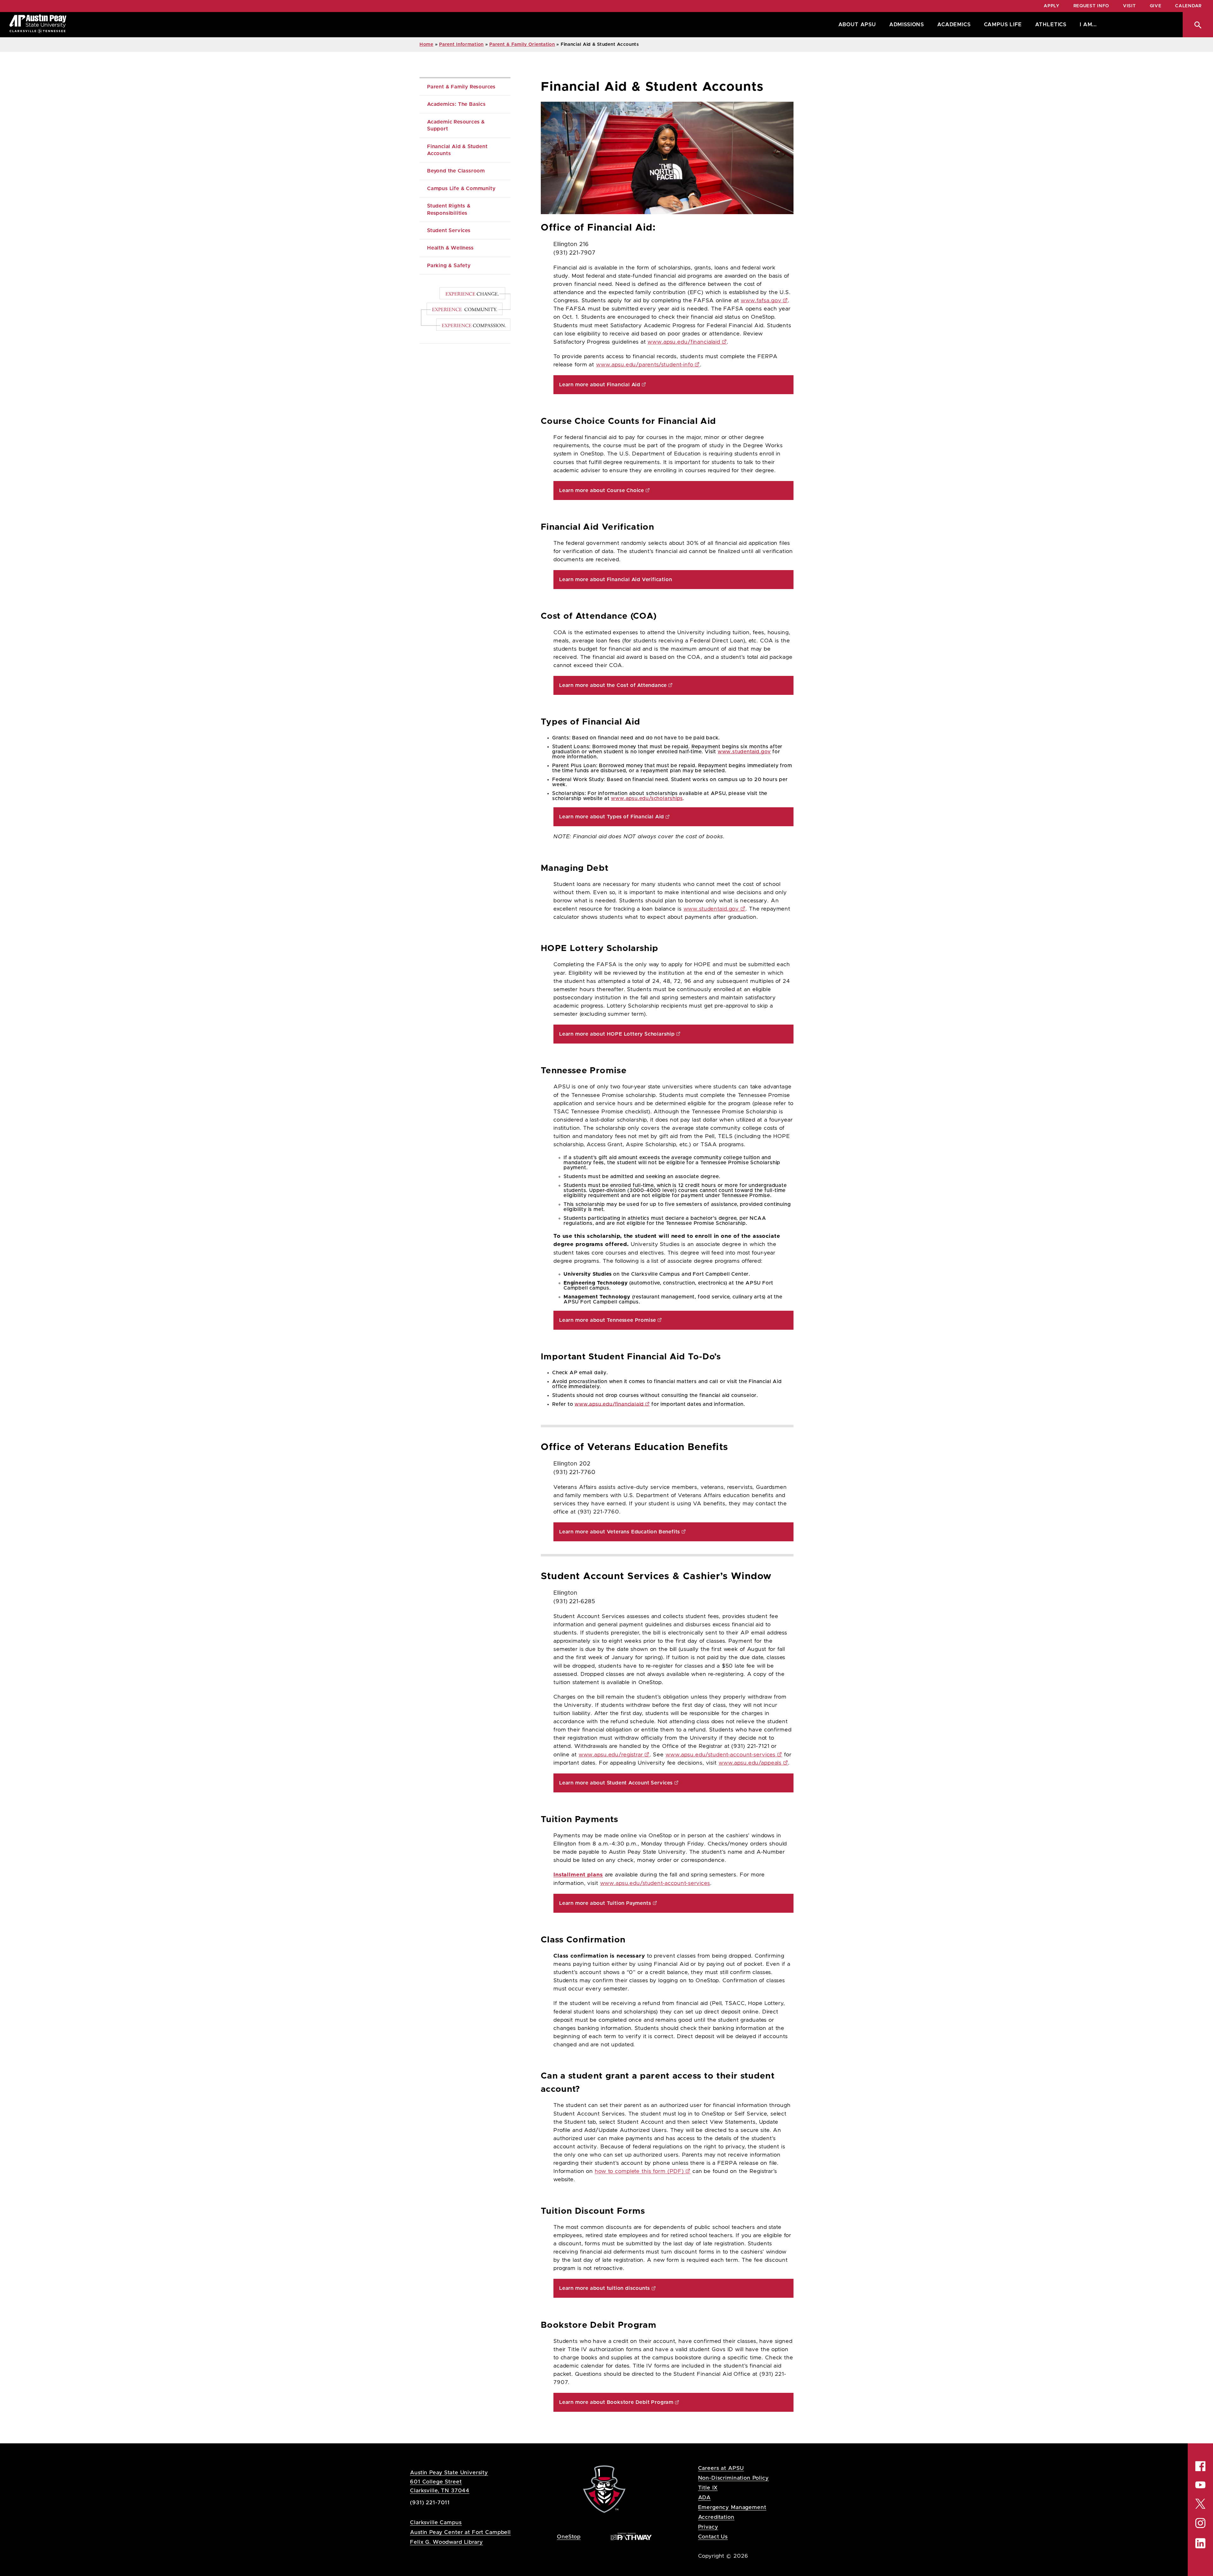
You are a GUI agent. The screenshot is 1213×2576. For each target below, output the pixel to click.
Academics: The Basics (456, 104)
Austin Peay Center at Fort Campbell (460, 2532)
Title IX (708, 2488)
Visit (1129, 6)
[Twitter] (1200, 2503)
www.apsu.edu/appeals (750, 1763)
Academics (954, 25)
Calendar (1188, 6)
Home (426, 45)
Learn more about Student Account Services (616, 1783)
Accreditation (716, 2517)
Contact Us (713, 2537)
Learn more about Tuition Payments (605, 1903)
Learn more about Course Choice (602, 491)
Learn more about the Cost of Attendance (613, 685)
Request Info (1091, 6)
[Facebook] (1200, 2466)
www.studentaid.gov (744, 752)
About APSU (857, 25)
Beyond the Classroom (456, 171)
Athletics (1051, 25)
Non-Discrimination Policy (733, 2478)
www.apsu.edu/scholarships (647, 798)
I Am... (1088, 25)
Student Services (449, 231)
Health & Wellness (450, 248)
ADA (705, 2498)
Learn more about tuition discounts (605, 2288)
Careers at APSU (721, 2468)
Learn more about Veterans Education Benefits (620, 1532)
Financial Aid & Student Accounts (458, 150)
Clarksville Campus (436, 2522)
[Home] (38, 25)
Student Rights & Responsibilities (450, 209)
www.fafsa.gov (761, 301)
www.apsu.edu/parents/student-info (645, 365)
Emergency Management (732, 2507)
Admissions (907, 25)
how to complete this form (639, 2171)
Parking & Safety (449, 266)
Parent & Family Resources (461, 87)
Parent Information (461, 45)
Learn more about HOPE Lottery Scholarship (617, 1034)
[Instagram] (1200, 2523)
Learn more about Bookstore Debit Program (616, 2402)
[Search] (1198, 25)
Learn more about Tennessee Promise (608, 1320)
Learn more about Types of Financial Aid (612, 817)
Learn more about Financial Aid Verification (616, 580)
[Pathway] (631, 2536)
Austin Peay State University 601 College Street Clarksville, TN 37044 (449, 2481)
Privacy (708, 2527)
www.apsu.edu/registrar (611, 1755)
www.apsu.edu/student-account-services (721, 1755)
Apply (1052, 6)
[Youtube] (1200, 2485)
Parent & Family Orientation (522, 45)
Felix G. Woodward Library (446, 2542)
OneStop (569, 2537)
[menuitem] (856, 25)
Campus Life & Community (461, 189)
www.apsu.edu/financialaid (684, 342)
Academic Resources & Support (457, 125)
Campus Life (1003, 25)
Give (1156, 6)
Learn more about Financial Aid (600, 385)
